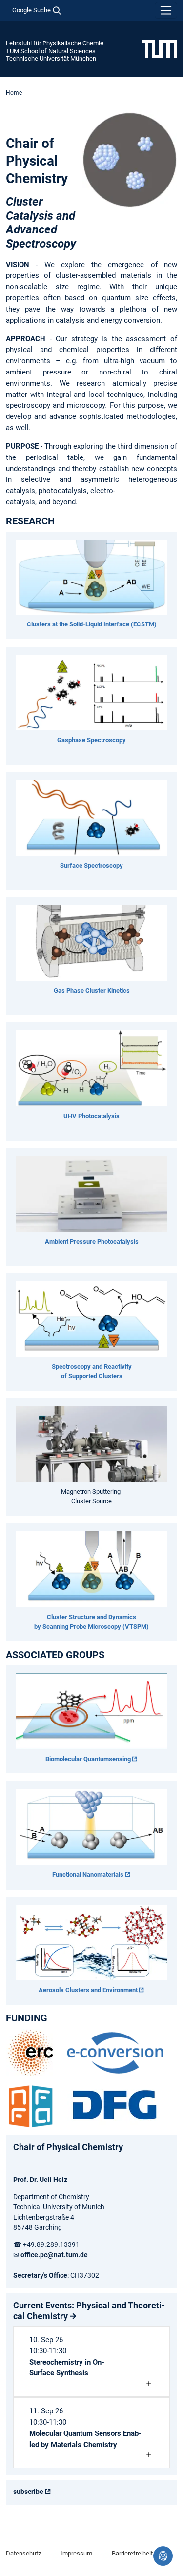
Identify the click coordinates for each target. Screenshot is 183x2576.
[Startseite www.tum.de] (159, 48)
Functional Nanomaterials (88, 1875)
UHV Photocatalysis (91, 1116)
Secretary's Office (40, 2275)
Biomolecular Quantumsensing (88, 1759)
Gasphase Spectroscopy (91, 740)
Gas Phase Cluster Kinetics (92, 990)
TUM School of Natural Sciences (51, 51)
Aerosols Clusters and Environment (88, 1990)
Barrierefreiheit (132, 2553)
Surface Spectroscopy (91, 865)
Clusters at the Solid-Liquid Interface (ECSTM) (92, 624)
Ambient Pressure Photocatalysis (92, 1241)
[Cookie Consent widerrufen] (163, 2556)
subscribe (28, 2492)
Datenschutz (23, 2553)
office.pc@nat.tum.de (54, 2255)
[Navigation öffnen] (166, 10)
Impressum (76, 2553)
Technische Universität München (51, 58)
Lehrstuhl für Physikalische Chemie (55, 43)
